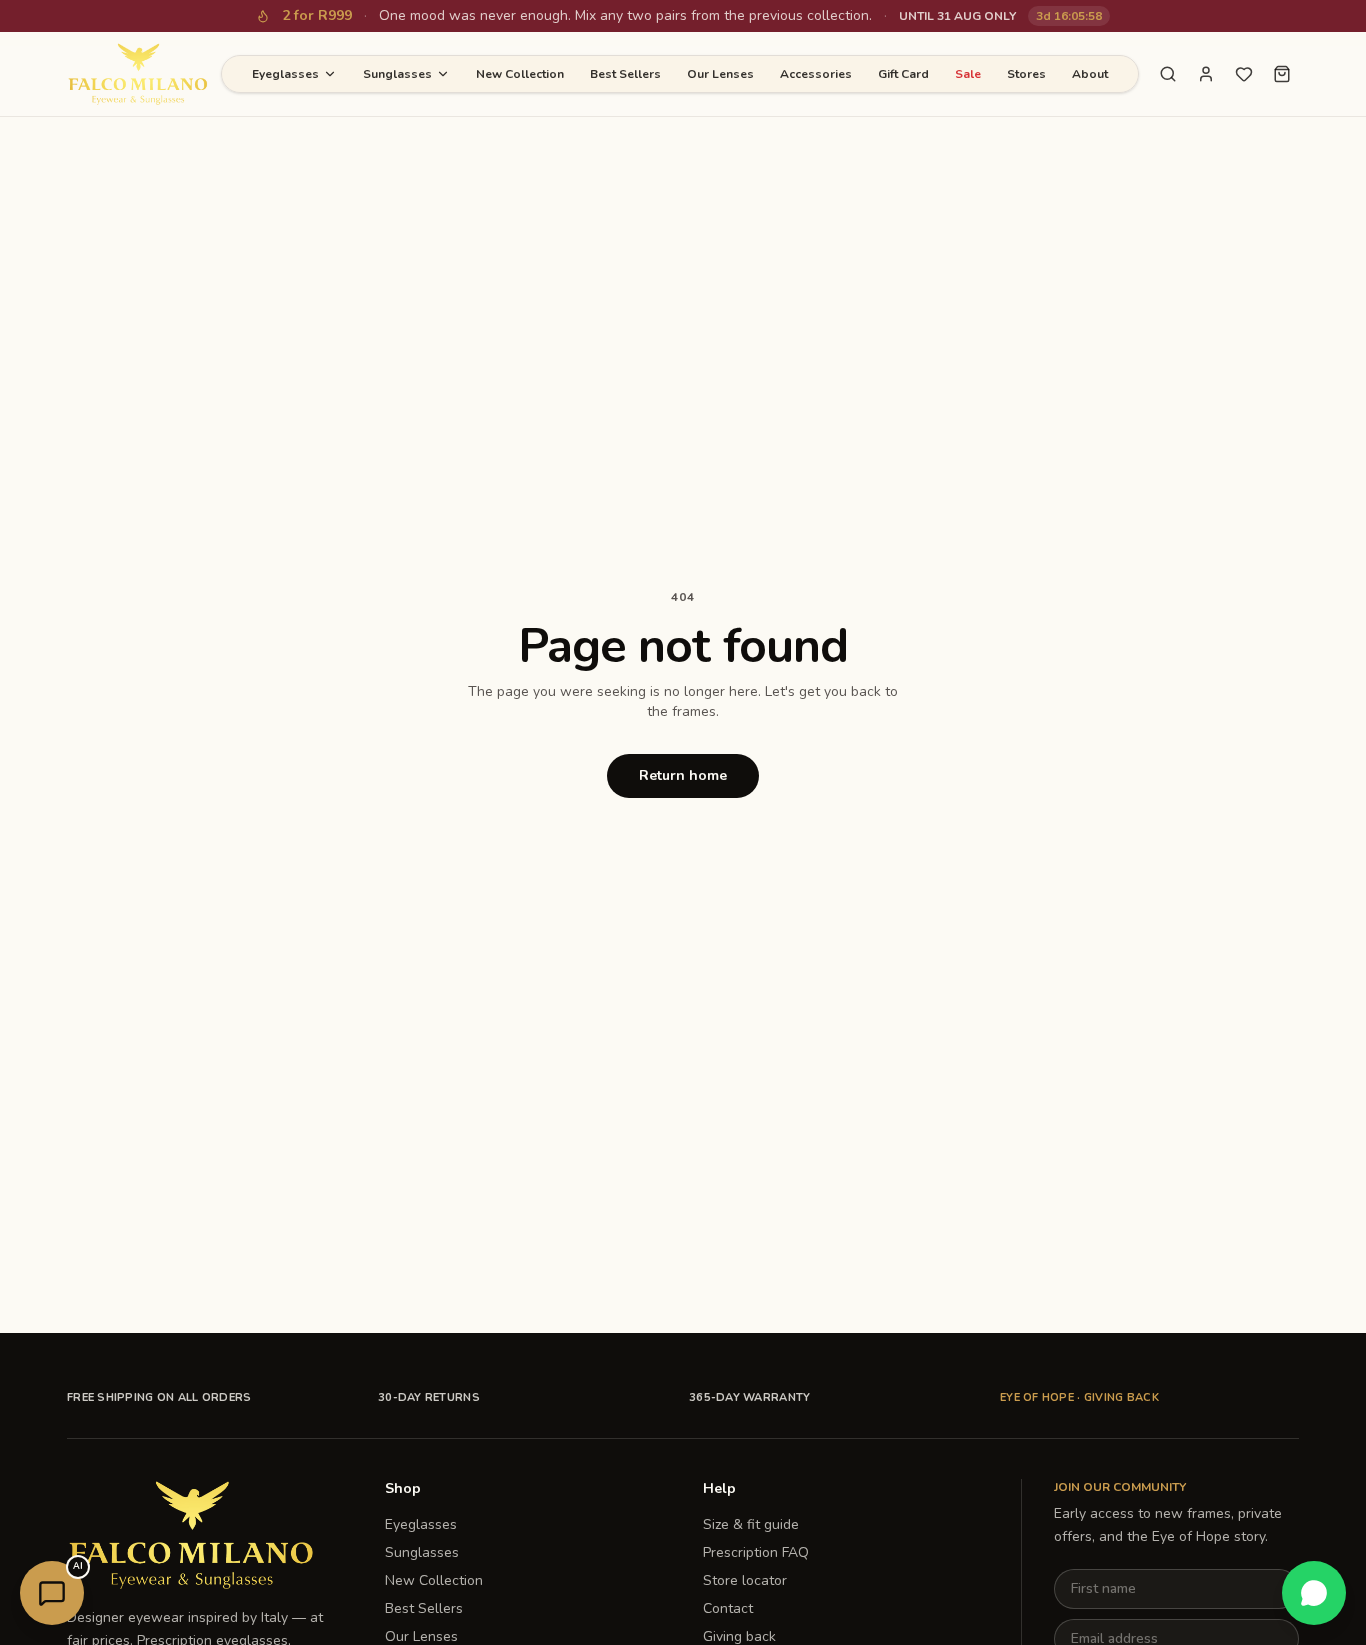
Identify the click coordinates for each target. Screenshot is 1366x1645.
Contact (728, 1608)
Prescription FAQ (756, 1552)
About (1090, 74)
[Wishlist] (1244, 74)
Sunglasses (397, 74)
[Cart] (1282, 74)
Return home (683, 775)
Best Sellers (625, 74)
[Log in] (1206, 74)
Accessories (816, 74)
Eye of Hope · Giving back (1079, 1397)
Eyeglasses (285, 74)
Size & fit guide (751, 1524)
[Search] (1168, 74)
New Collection (520, 74)
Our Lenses (720, 74)
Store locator (745, 1580)
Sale (968, 74)
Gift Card (903, 74)
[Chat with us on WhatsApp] (1314, 1593)
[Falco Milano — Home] (138, 74)
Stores (1026, 74)
